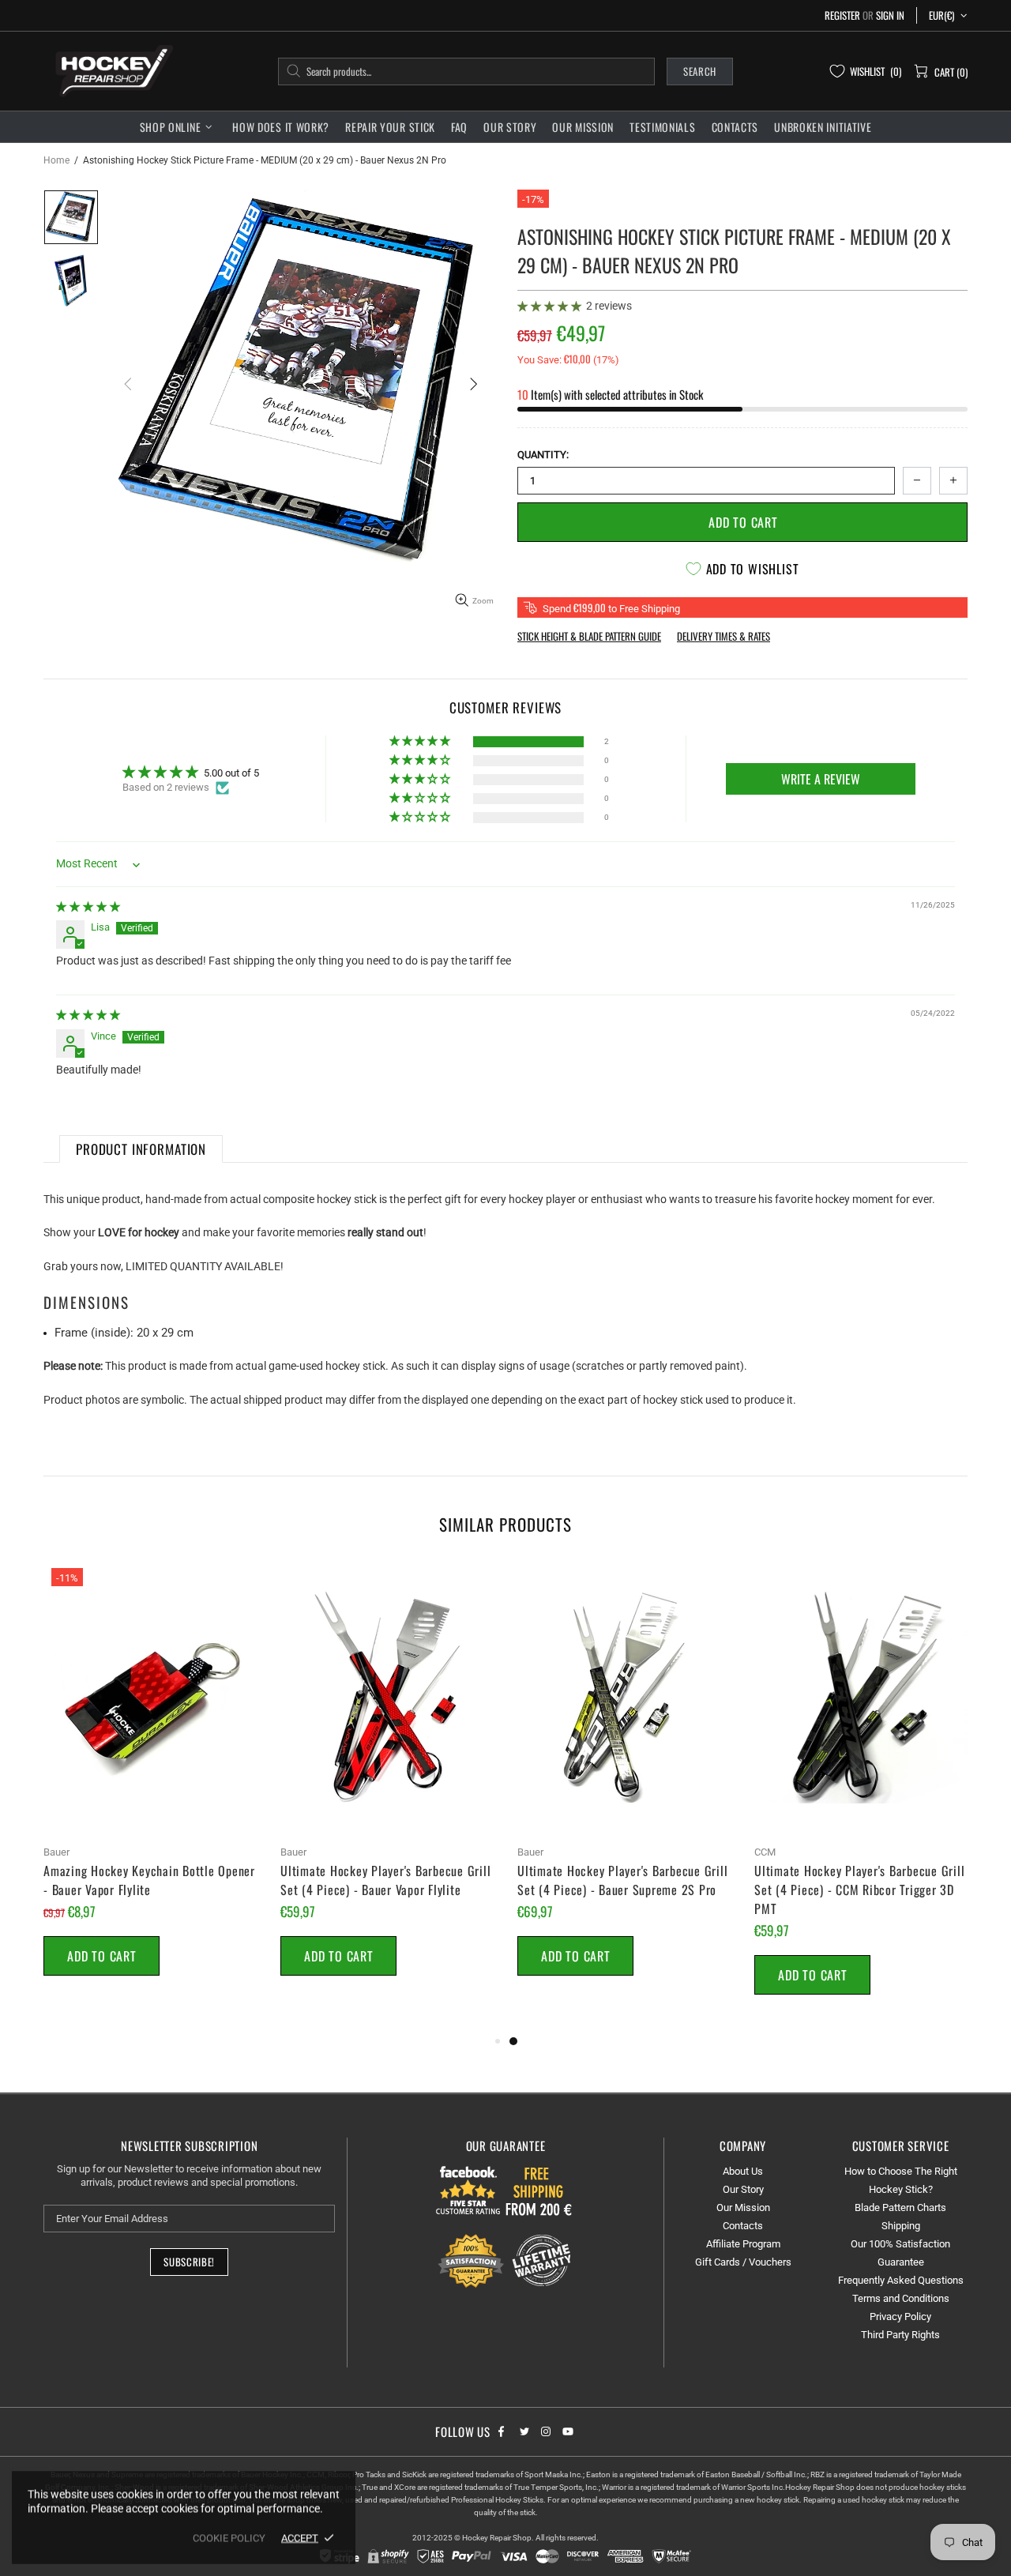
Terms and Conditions (901, 2298)
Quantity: (543, 455)
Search (700, 71)
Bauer (56, 1852)
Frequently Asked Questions (901, 2280)
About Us (743, 2171)
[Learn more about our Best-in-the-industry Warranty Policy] (505, 2261)
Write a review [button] (821, 779)
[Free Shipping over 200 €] (540, 2190)
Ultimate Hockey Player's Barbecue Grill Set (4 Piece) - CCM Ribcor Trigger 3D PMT (859, 1890)
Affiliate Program (743, 2244)
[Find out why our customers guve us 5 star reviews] (469, 2190)
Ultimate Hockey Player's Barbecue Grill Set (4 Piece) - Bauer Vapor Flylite (385, 1880)
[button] (551, 306)
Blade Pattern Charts (900, 2207)
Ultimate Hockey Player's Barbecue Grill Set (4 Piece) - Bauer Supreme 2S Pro (622, 1880)
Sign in (890, 15)
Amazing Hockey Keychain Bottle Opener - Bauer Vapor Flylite (149, 1880)
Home (56, 160)
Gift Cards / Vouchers (743, 2262)
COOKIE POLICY (229, 2538)
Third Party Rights (900, 2335)
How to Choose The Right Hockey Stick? (901, 2180)
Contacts (743, 2226)
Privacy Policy (900, 2317)
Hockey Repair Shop (111, 71)
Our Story (743, 2189)
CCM (765, 1852)
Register (842, 15)
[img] (88, 906)
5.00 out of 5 (231, 773)
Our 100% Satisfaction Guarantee (900, 2253)
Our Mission (743, 2207)
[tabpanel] (624, 1786)
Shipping (901, 2226)
